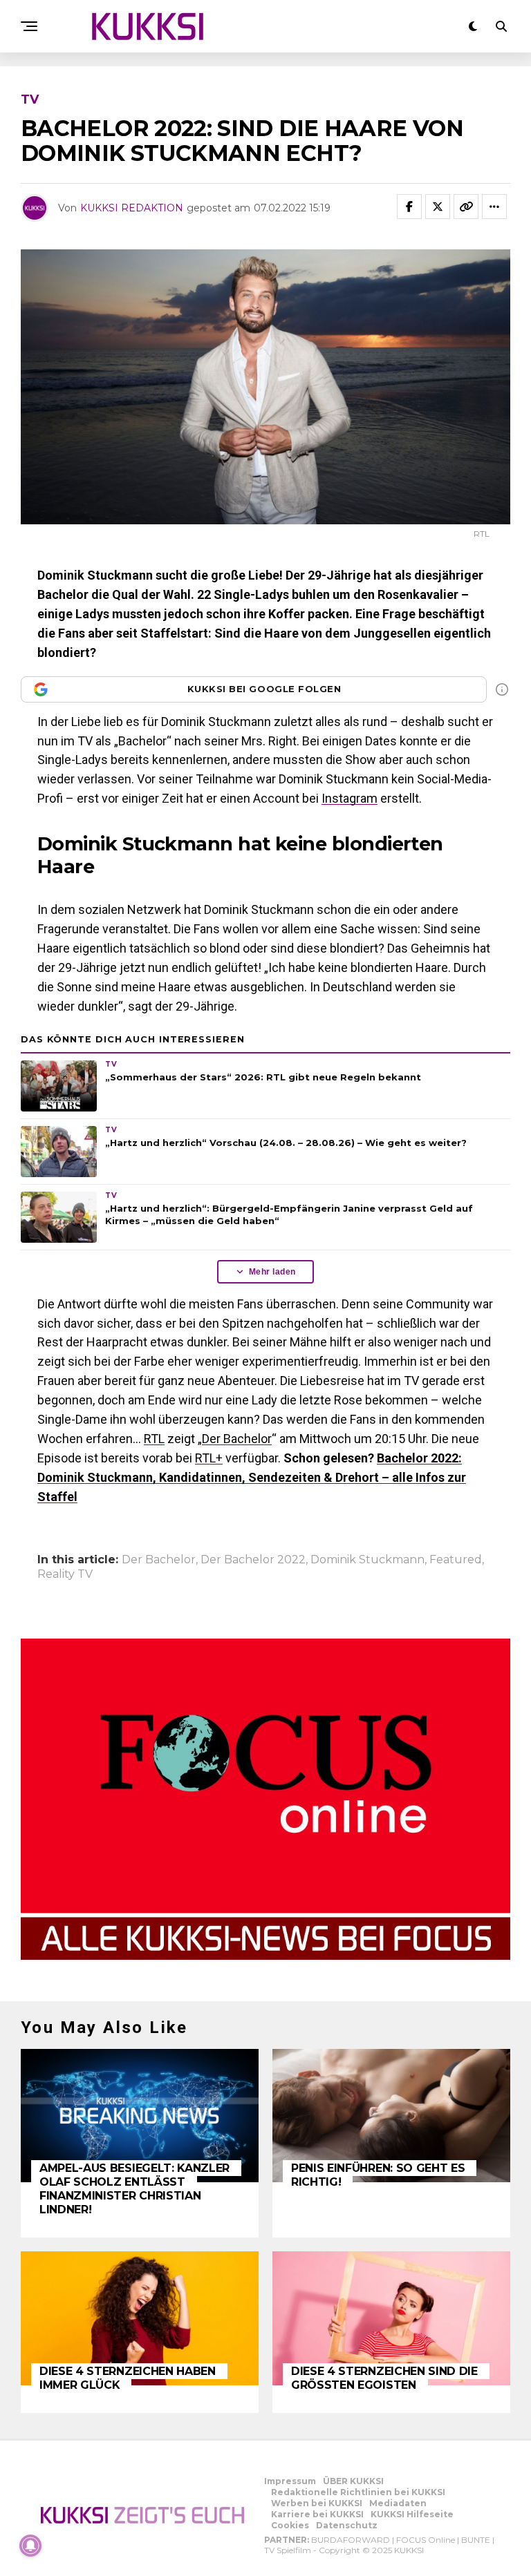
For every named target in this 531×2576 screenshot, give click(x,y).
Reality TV (65, 1574)
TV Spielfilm (288, 2550)
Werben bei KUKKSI (317, 2503)
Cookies (290, 2525)
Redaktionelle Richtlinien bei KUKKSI (358, 2492)
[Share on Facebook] (409, 207)
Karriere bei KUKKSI (317, 2514)
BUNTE (476, 2540)
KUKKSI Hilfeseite (412, 2514)
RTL (154, 1439)
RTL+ (209, 1458)
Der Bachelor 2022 (253, 1560)
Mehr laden (272, 1272)
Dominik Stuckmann (367, 1560)
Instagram (350, 798)
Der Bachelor (237, 1439)
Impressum (290, 2481)
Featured (456, 1560)
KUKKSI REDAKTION (132, 208)
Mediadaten (398, 2503)
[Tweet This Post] (438, 207)
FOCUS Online (426, 2540)
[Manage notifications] (30, 2546)
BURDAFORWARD (351, 2540)
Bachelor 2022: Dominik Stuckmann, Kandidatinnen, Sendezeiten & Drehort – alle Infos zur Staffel (252, 1477)
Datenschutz (347, 2525)
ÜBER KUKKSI (353, 2481)
